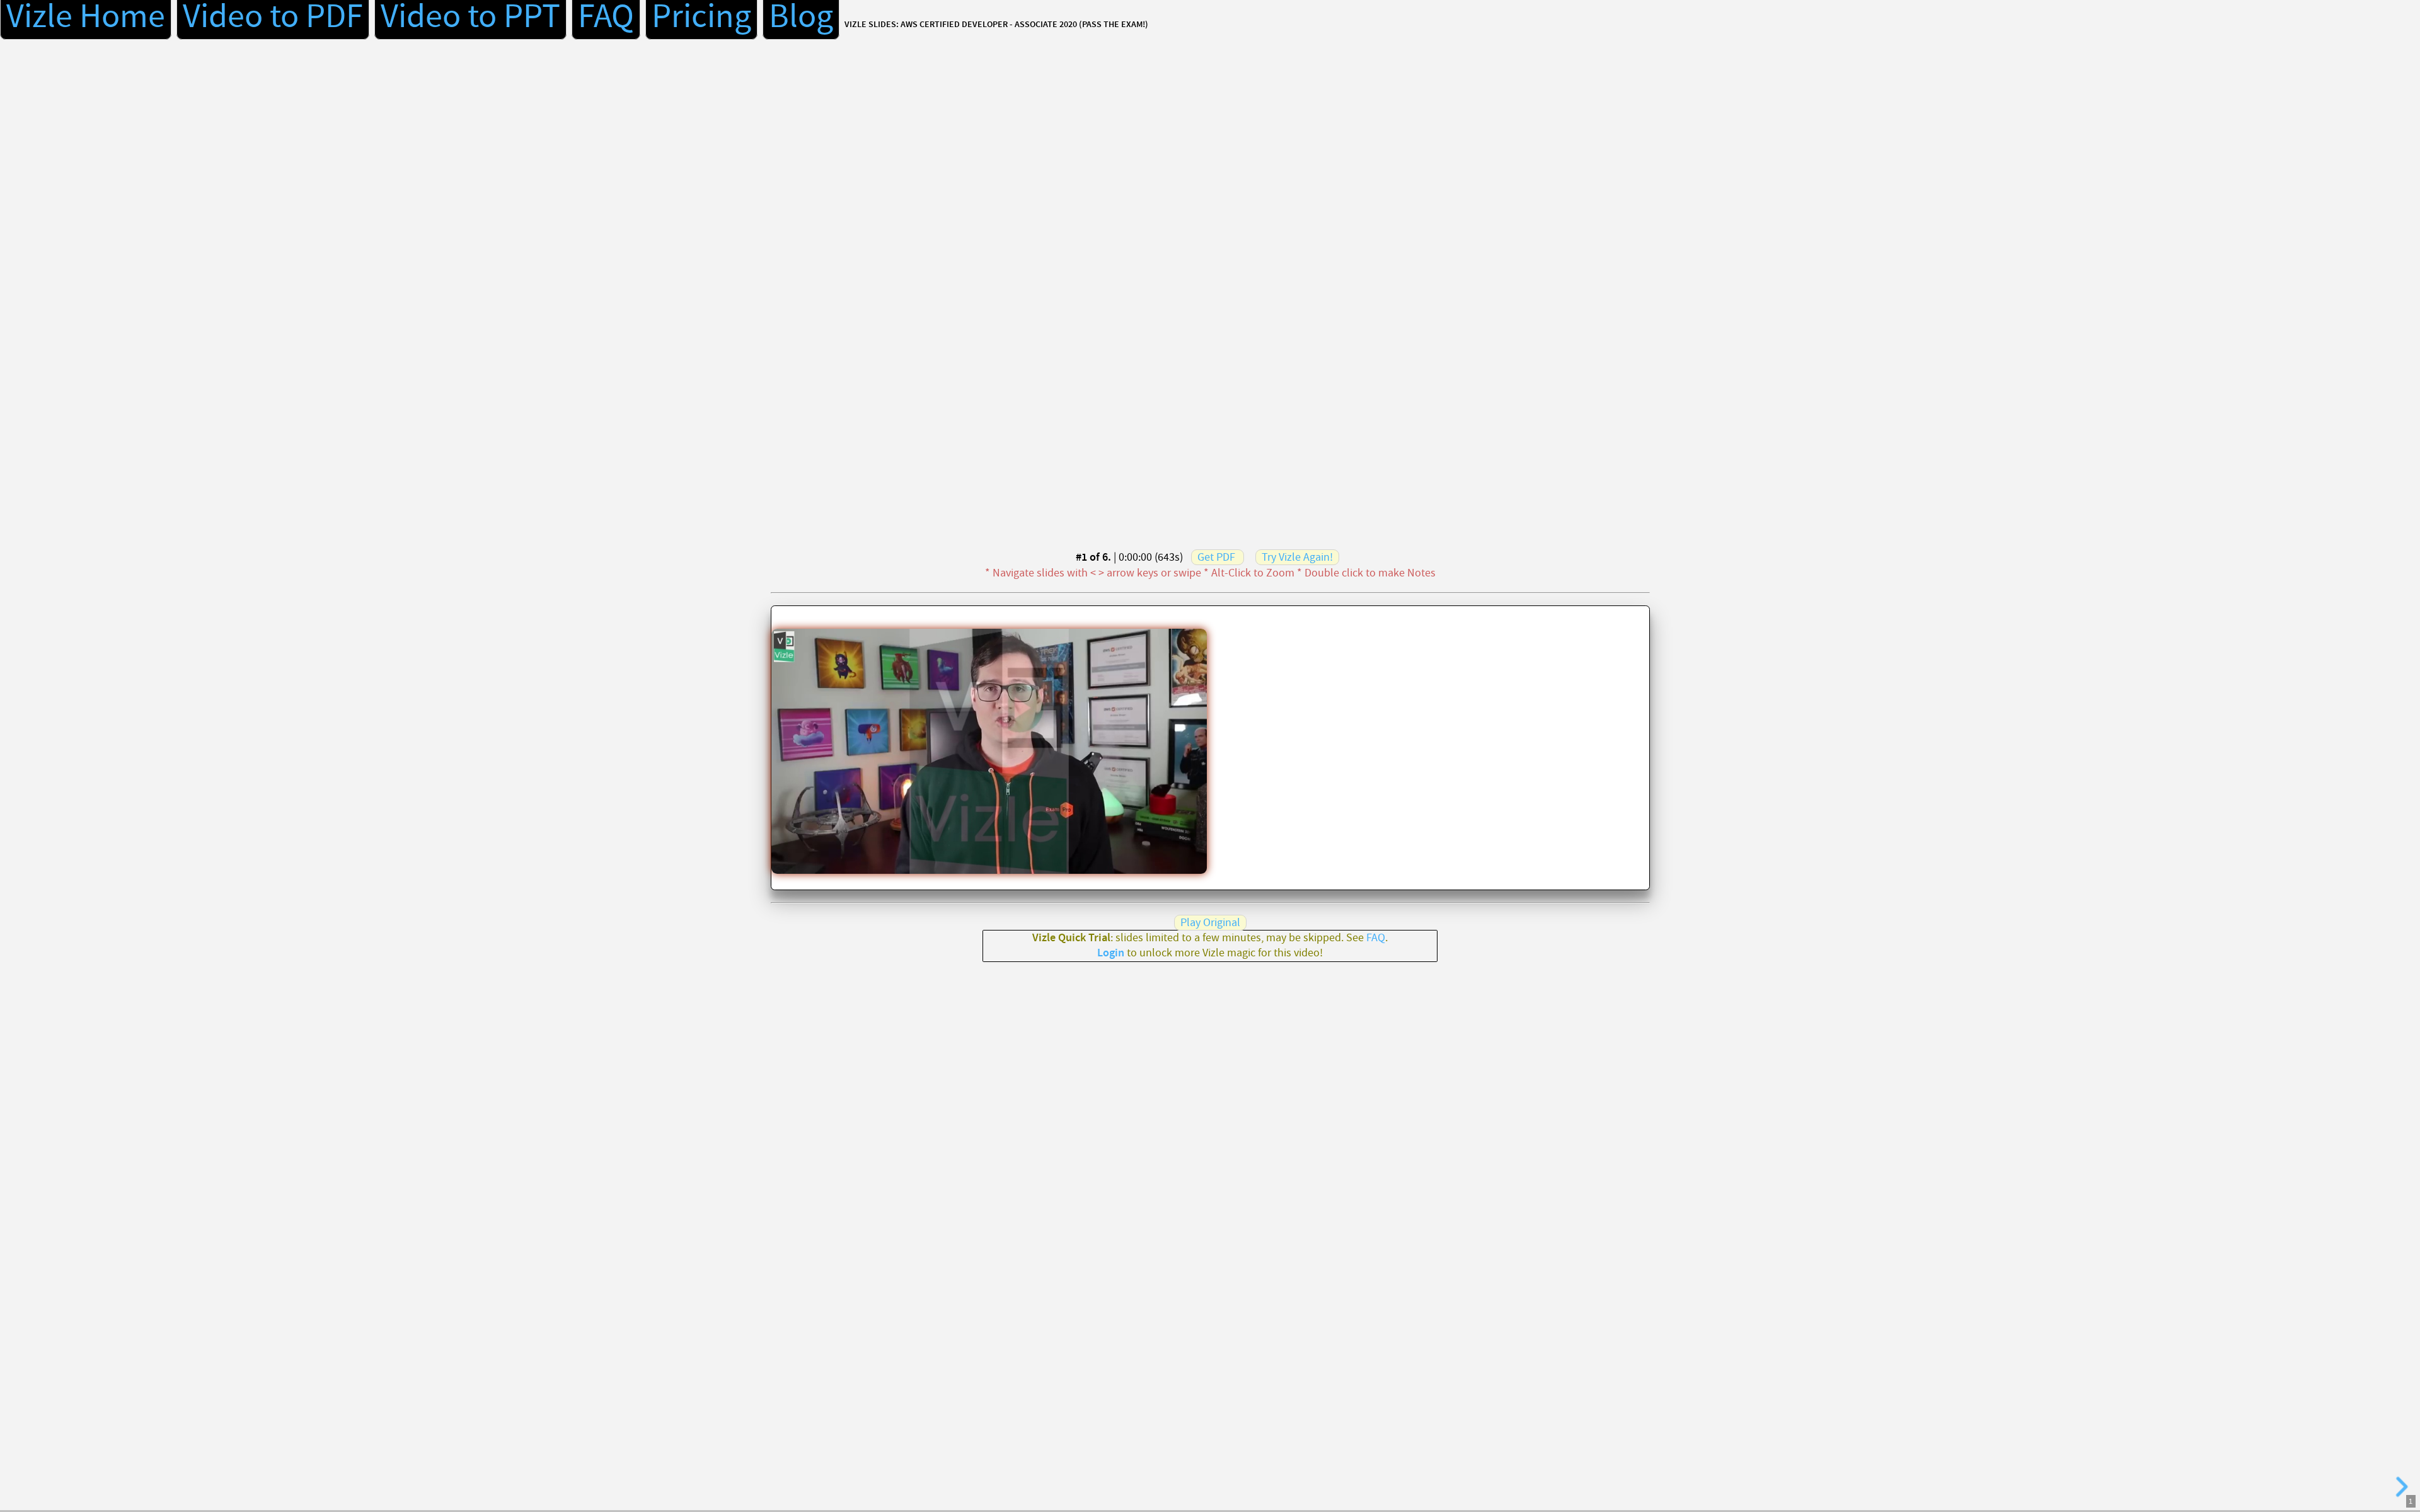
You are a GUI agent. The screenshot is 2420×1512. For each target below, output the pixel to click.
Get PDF (1216, 557)
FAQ (1376, 938)
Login (1111, 953)
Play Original (1210, 923)
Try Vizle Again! (1297, 557)
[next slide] (2400, 1487)
